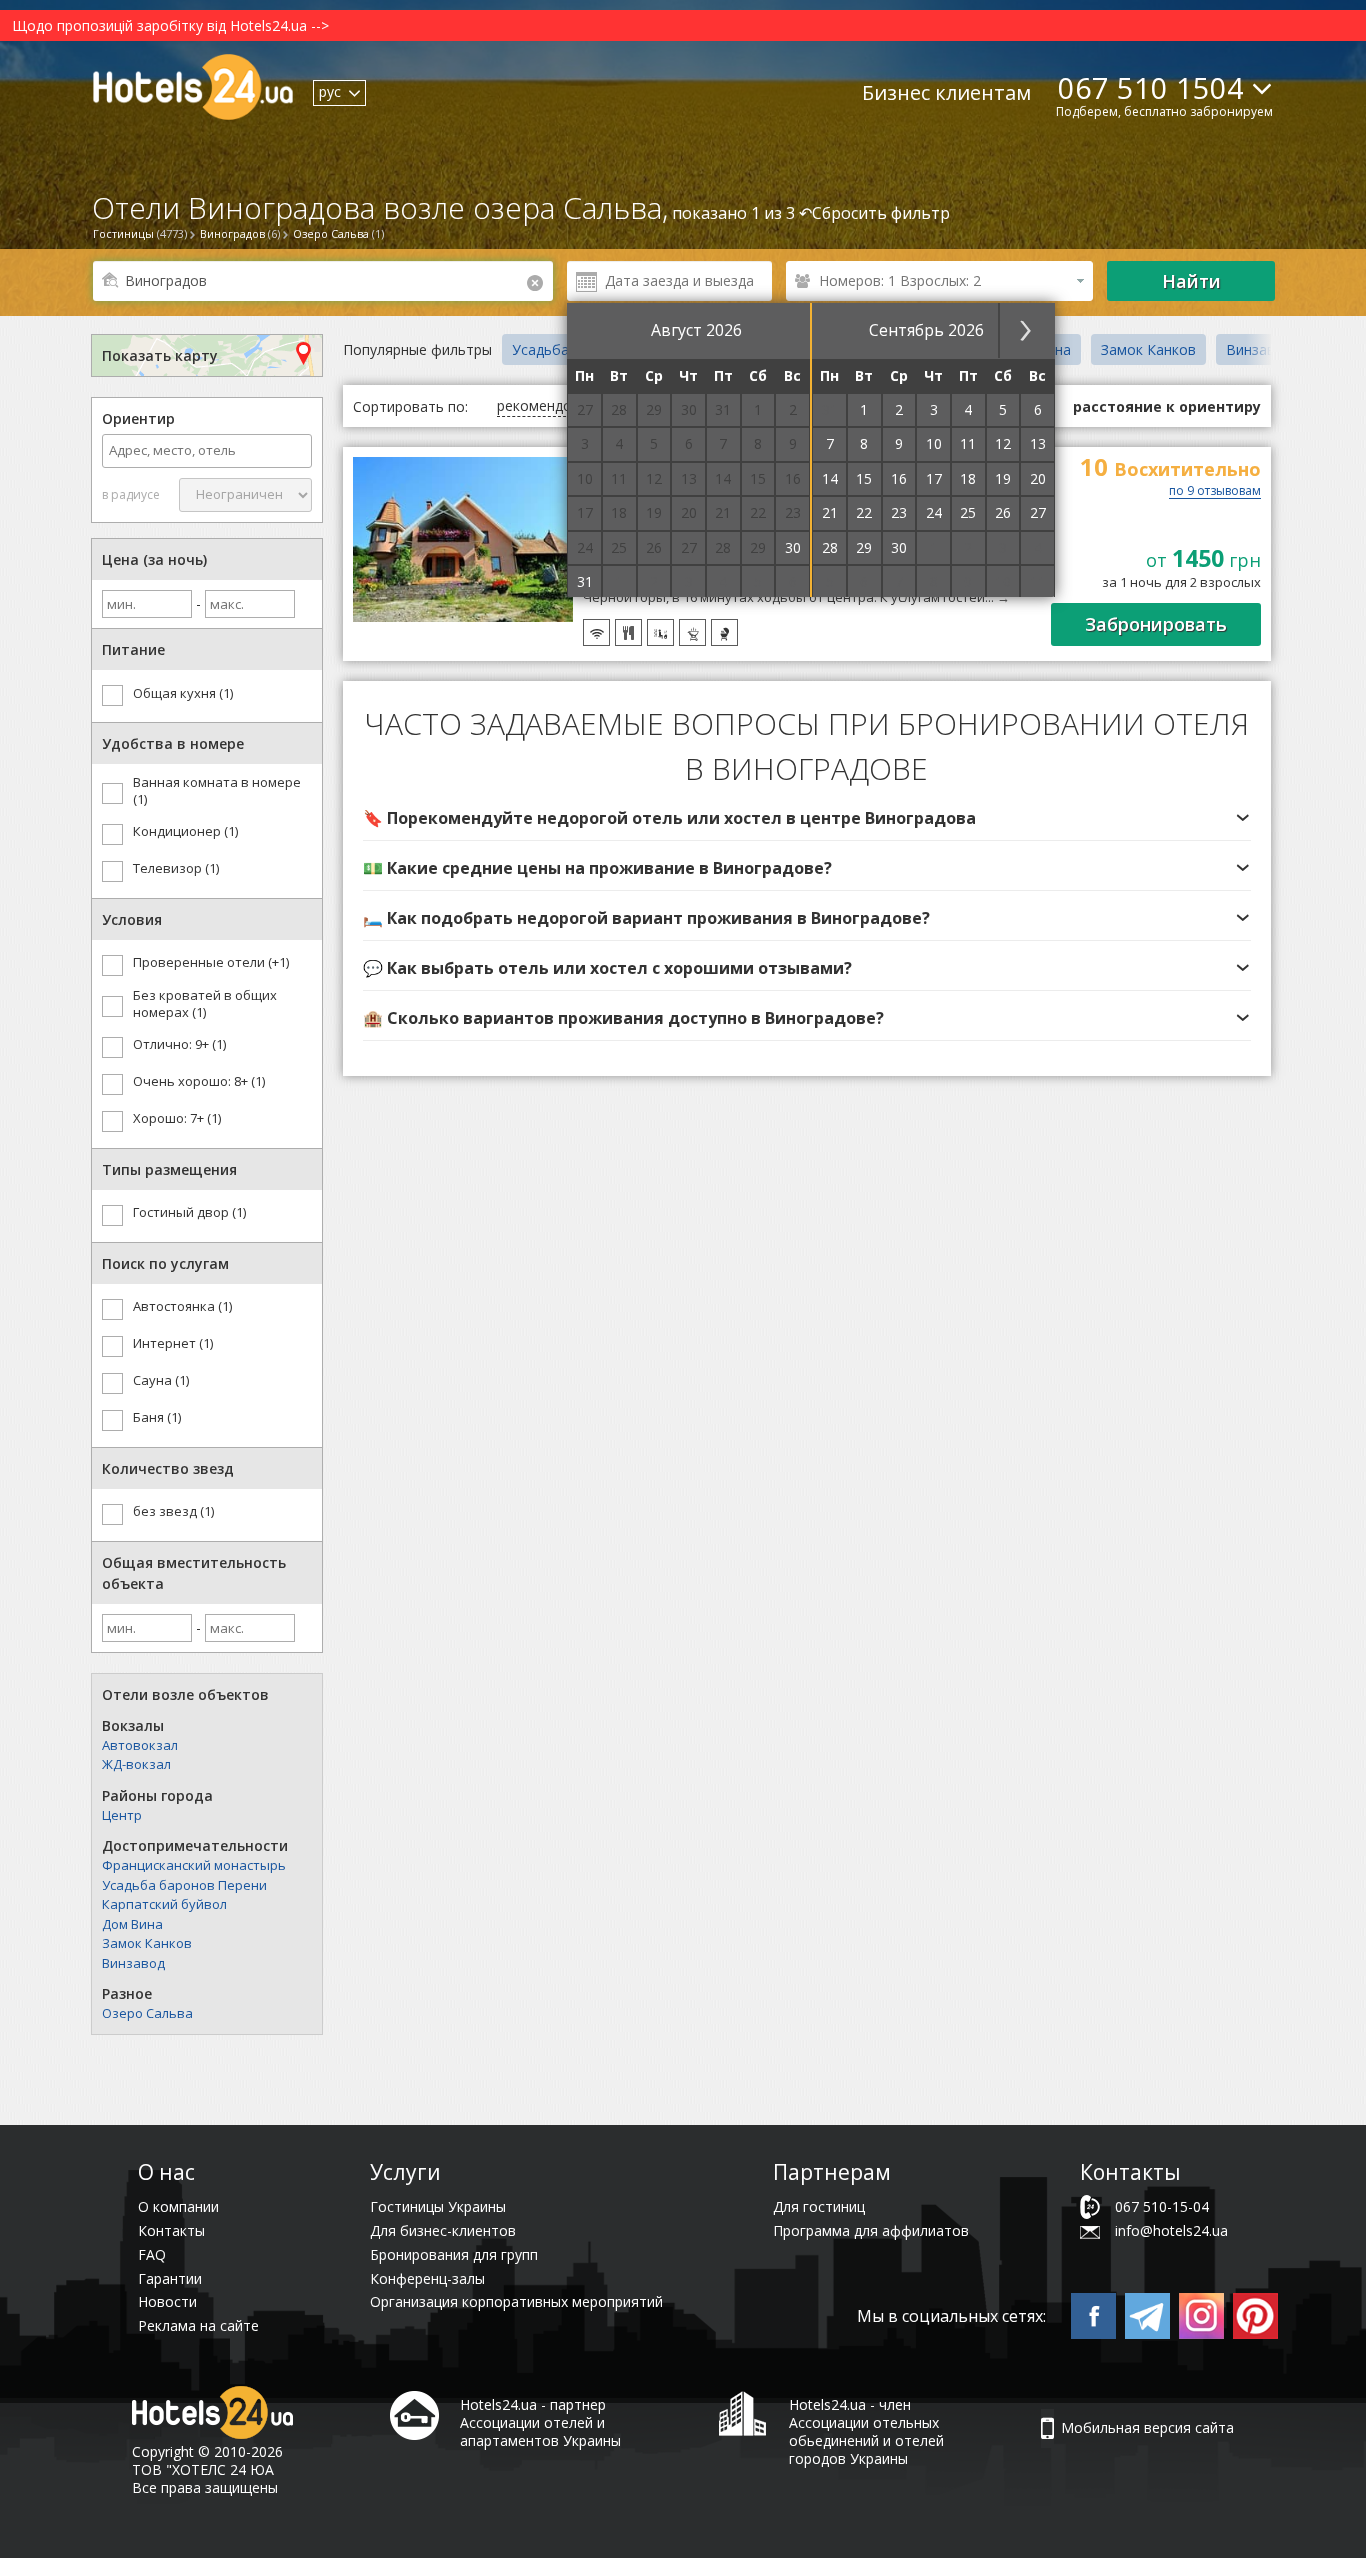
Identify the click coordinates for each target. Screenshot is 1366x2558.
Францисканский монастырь (194, 1865)
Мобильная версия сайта (1147, 2427)
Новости (167, 2301)
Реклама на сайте (198, 2325)
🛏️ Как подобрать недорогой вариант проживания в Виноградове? (646, 918)
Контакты (171, 2230)
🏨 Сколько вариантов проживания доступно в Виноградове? (623, 1018)
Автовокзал (140, 1745)
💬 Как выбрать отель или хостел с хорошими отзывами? (607, 968)
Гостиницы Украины (438, 2206)
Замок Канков (147, 1943)
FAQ (152, 2254)
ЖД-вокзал (136, 1764)
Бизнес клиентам (946, 92)
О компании (178, 2206)
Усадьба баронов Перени (184, 1885)
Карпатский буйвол (164, 1904)
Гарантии (170, 2278)
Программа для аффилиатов (871, 2230)
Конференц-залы (427, 2278)
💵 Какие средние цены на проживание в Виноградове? (597, 868)
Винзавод (133, 1963)
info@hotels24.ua (1171, 2230)
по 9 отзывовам (1215, 492)
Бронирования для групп (454, 2254)
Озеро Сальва (147, 2013)
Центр (122, 1815)
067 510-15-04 (1162, 2206)
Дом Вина (132, 1924)
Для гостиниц (819, 2206)
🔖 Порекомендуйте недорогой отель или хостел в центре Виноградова (669, 818)
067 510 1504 (1151, 87)
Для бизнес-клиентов (443, 2230)
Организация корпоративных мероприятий (516, 2301)
